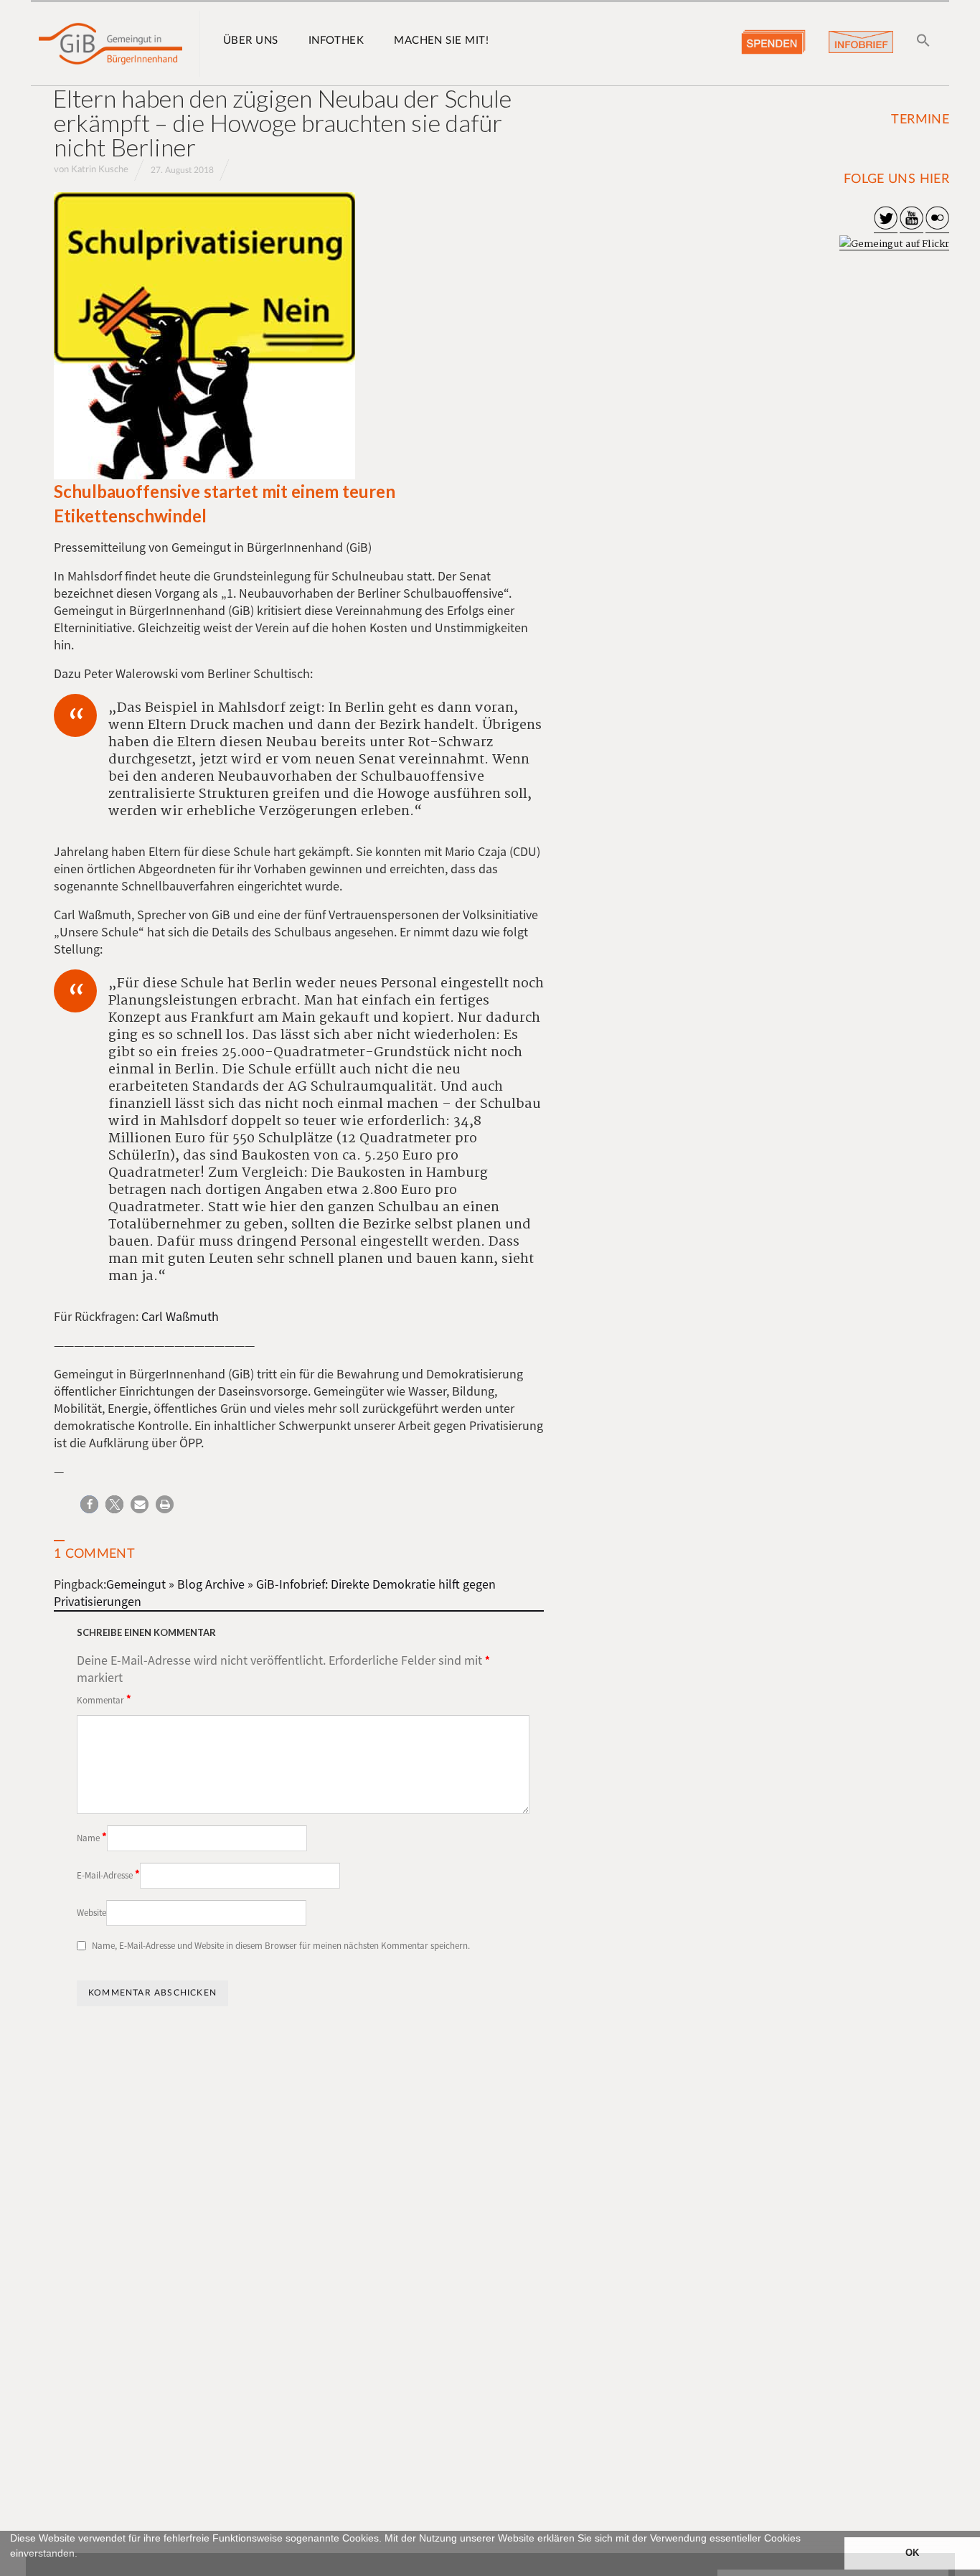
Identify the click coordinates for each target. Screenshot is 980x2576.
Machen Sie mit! (441, 41)
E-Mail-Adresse (108, 1874)
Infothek (336, 41)
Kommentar (104, 1699)
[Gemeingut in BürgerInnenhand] (110, 44)
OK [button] (912, 2553)
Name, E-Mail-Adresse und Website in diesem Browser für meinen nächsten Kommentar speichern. (281, 1946)
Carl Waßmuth (180, 1316)
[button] (12, 2570)
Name (92, 1837)
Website (91, 1913)
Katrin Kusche (100, 170)
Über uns (251, 41)
